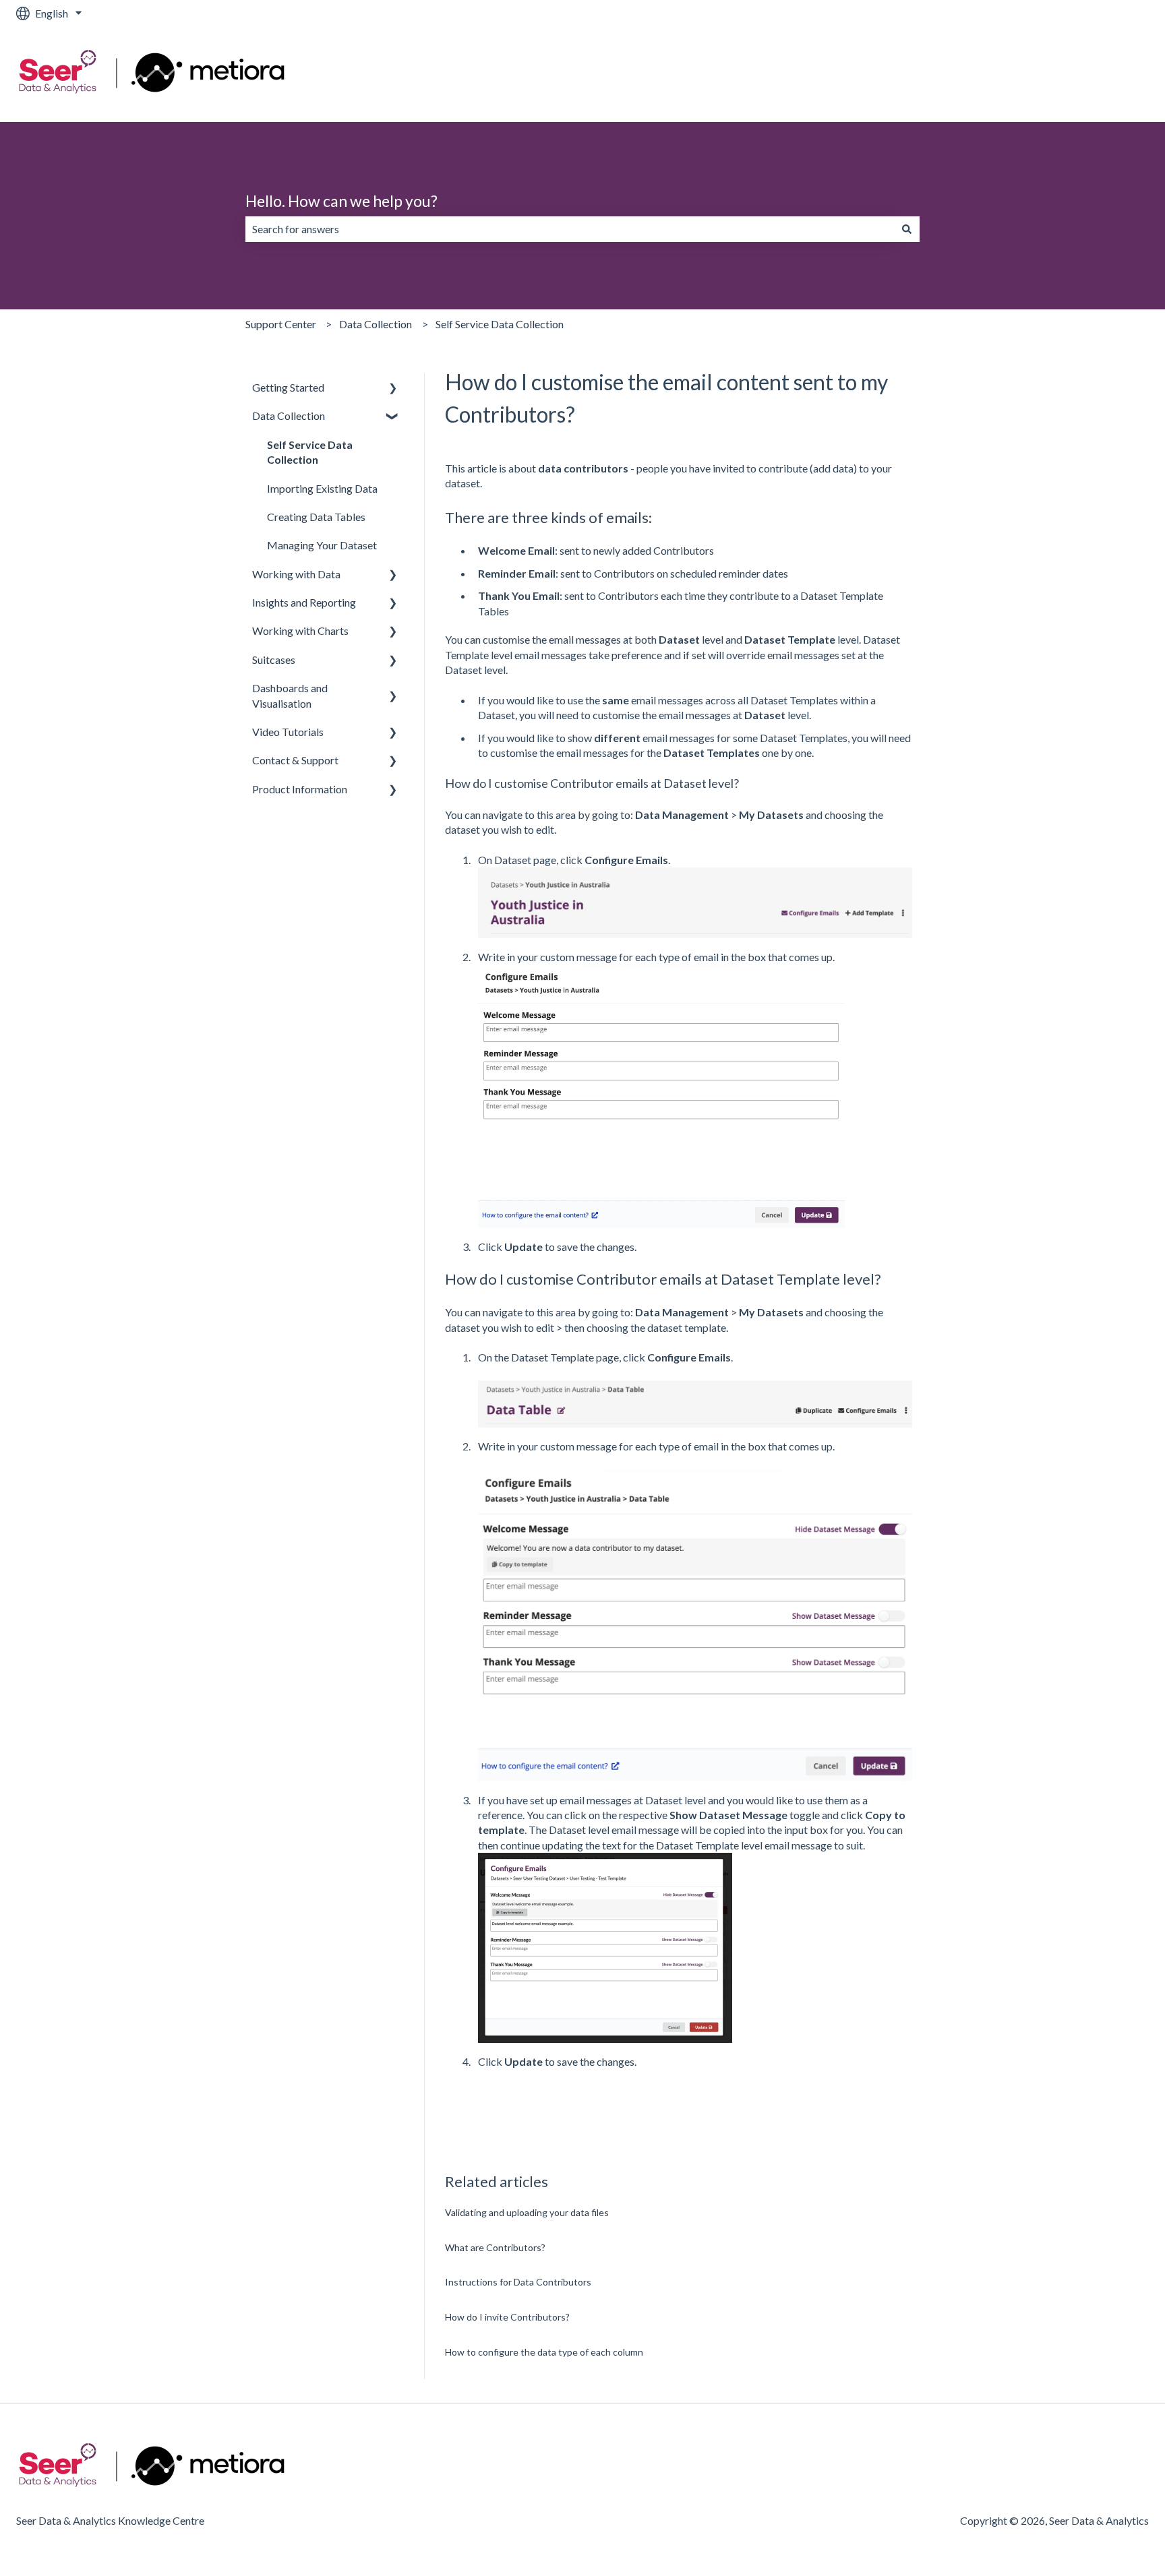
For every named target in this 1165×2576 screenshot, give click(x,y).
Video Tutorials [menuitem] (288, 732)
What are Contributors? (495, 2247)
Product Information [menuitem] (300, 789)
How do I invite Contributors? (507, 2317)
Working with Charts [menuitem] (300, 631)
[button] (393, 389)
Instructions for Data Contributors (518, 2282)
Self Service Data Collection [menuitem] (310, 452)
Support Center (281, 324)
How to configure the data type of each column (544, 2352)
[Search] (907, 229)
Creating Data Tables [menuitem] (316, 517)
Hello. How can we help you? (341, 201)
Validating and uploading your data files (527, 2212)
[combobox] (570, 229)
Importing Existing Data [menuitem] (322, 488)
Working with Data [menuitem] (296, 574)
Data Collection (376, 324)
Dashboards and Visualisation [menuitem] (290, 695)
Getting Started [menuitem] (288, 387)
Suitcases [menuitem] (274, 660)
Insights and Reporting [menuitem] (304, 602)
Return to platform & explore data (1057, 74)
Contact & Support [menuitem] (295, 760)
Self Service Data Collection (500, 324)
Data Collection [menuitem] (289, 416)
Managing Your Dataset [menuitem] (322, 545)
